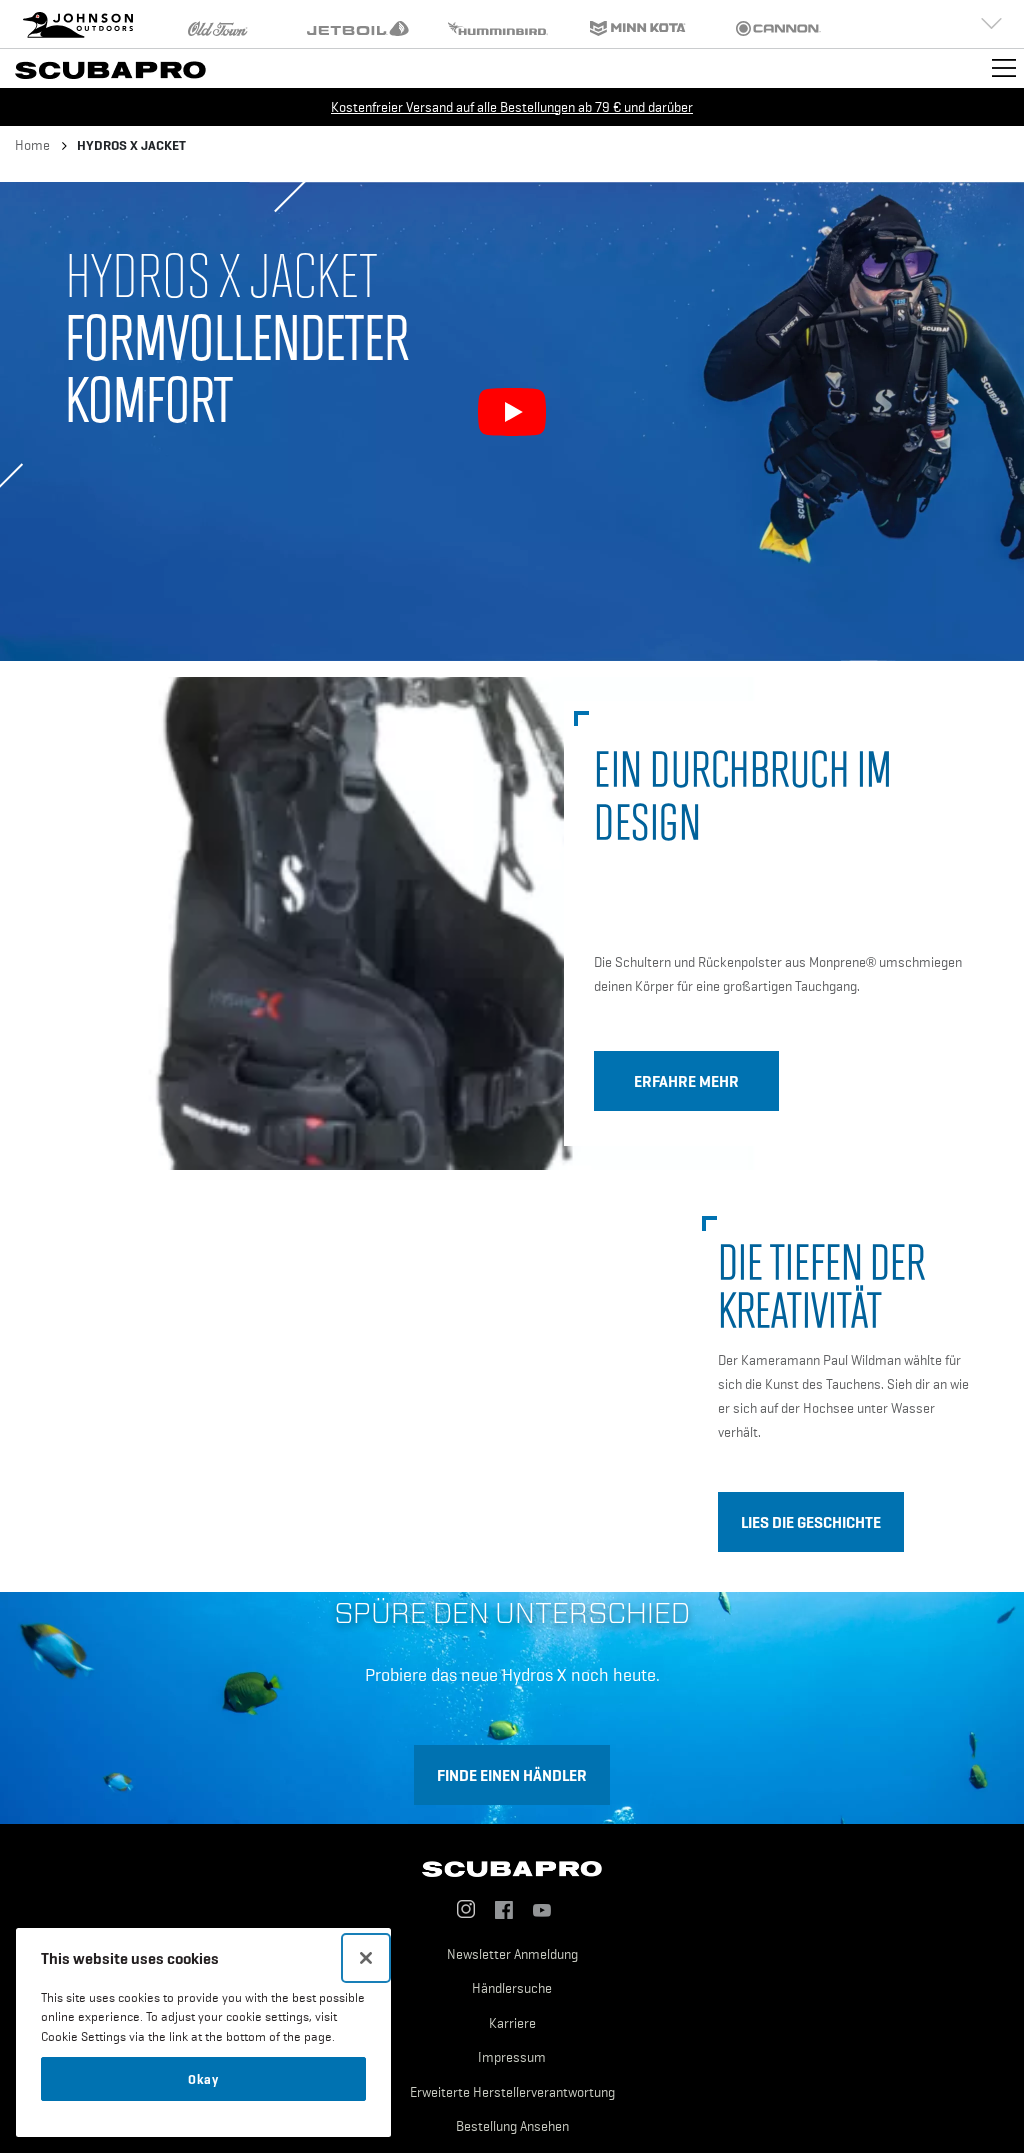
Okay (203, 2079)
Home (32, 145)
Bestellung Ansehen (512, 2126)
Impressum (512, 2057)
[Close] (366, 1958)
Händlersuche (512, 1988)
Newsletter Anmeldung (512, 1954)
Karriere (512, 2023)
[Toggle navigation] (1004, 68)
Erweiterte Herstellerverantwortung (512, 2092)
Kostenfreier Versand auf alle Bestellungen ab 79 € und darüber (512, 107)
